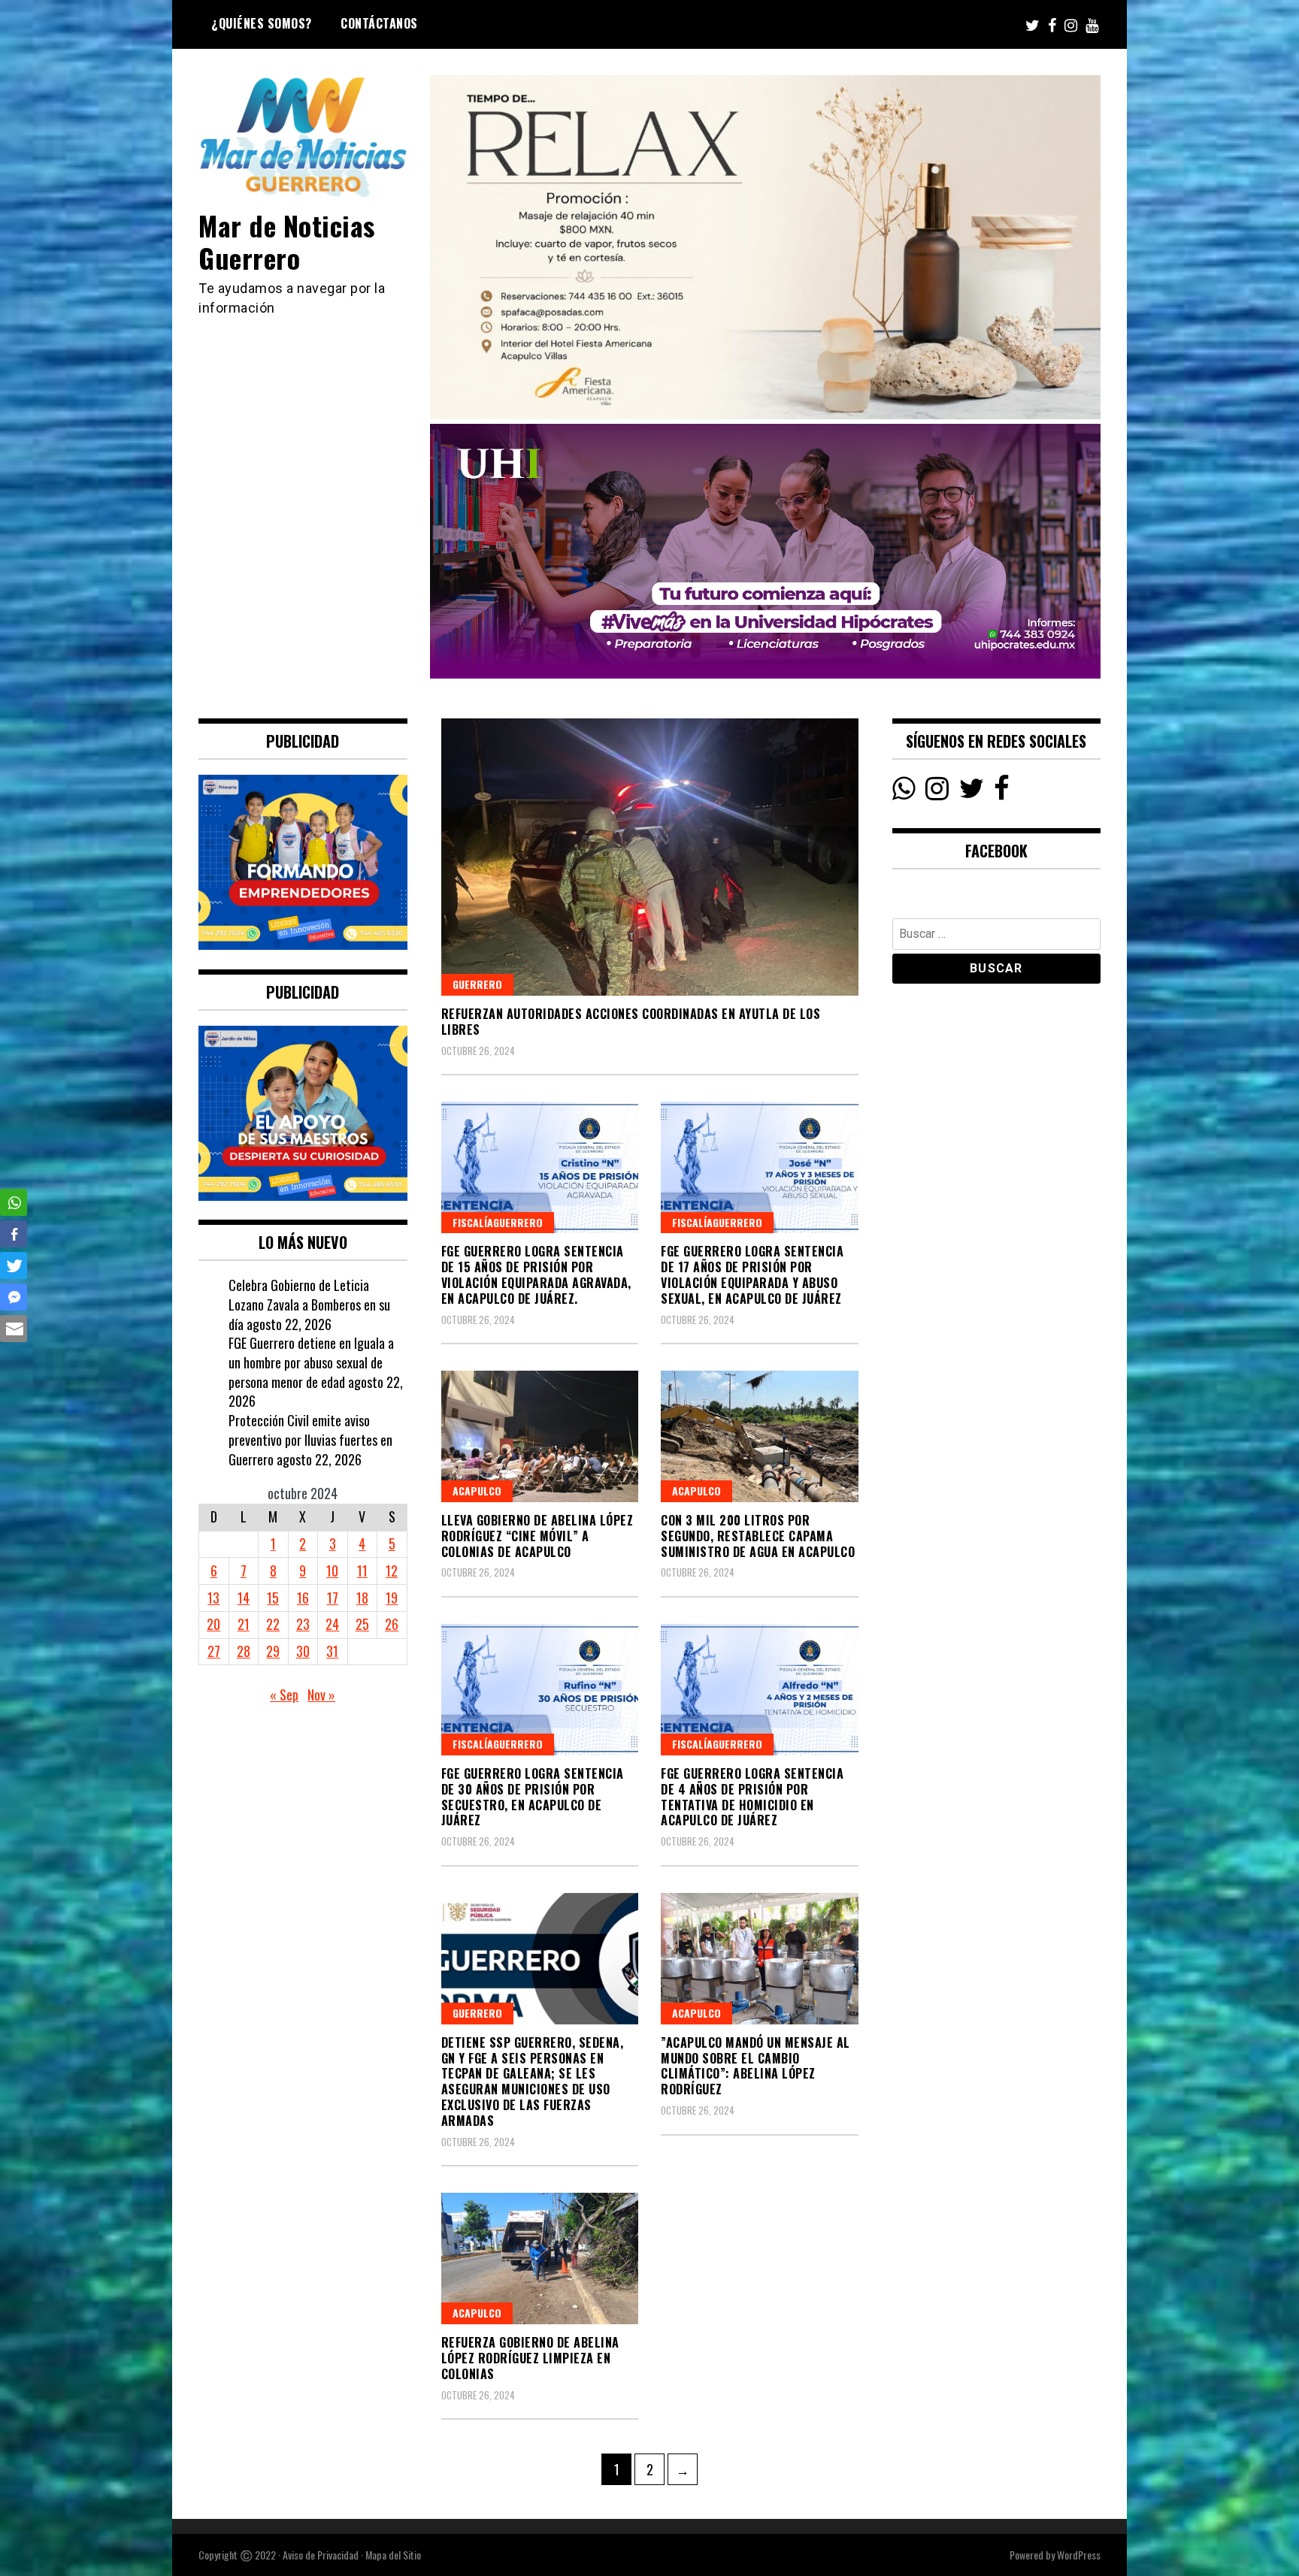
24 (332, 1624)
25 (362, 1624)
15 (273, 1598)
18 (362, 1598)
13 (213, 1598)
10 (332, 1571)
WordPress (1079, 2555)
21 (244, 1624)
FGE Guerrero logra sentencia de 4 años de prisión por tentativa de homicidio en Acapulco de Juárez (752, 1797)
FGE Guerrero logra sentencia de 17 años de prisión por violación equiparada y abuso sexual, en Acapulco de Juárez (752, 1274)
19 (392, 1598)
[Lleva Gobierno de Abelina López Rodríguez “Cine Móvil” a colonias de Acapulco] (540, 1436)
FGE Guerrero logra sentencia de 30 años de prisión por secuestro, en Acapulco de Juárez (533, 1797)
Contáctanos (379, 23)
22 (273, 1624)
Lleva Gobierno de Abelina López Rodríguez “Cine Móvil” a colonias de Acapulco (537, 1536)
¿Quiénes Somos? (262, 23)
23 (303, 1624)
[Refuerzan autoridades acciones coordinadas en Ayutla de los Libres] (650, 857)
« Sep (284, 1695)
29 (273, 1651)
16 (303, 1598)
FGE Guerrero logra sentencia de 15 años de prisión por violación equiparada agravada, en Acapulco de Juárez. (536, 1274)
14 (244, 1598)
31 (332, 1651)
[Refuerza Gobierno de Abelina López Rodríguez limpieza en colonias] (540, 2259)
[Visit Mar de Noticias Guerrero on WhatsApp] (904, 792)
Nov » (321, 1695)
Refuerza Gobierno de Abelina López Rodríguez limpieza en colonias (530, 2358)
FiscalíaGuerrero (498, 1222)
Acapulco (477, 1491)
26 (392, 1624)
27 (214, 1651)
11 (362, 1571)
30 (303, 1651)
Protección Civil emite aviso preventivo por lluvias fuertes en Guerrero (310, 1439)
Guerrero (477, 984)
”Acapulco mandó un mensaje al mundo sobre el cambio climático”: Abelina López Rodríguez (755, 2066)
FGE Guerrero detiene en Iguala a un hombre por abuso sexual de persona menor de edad (311, 1362)
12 (392, 1571)
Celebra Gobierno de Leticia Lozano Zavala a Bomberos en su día (309, 1304)
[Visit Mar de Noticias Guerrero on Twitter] (972, 792)
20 (213, 1624)
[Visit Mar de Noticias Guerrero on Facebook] (1002, 792)
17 (333, 1598)
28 (244, 1651)
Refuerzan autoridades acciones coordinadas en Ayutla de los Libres (631, 1022)
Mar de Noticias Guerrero (287, 241)
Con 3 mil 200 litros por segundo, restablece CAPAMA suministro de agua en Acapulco (758, 1536)
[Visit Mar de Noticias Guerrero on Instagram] (937, 792)
